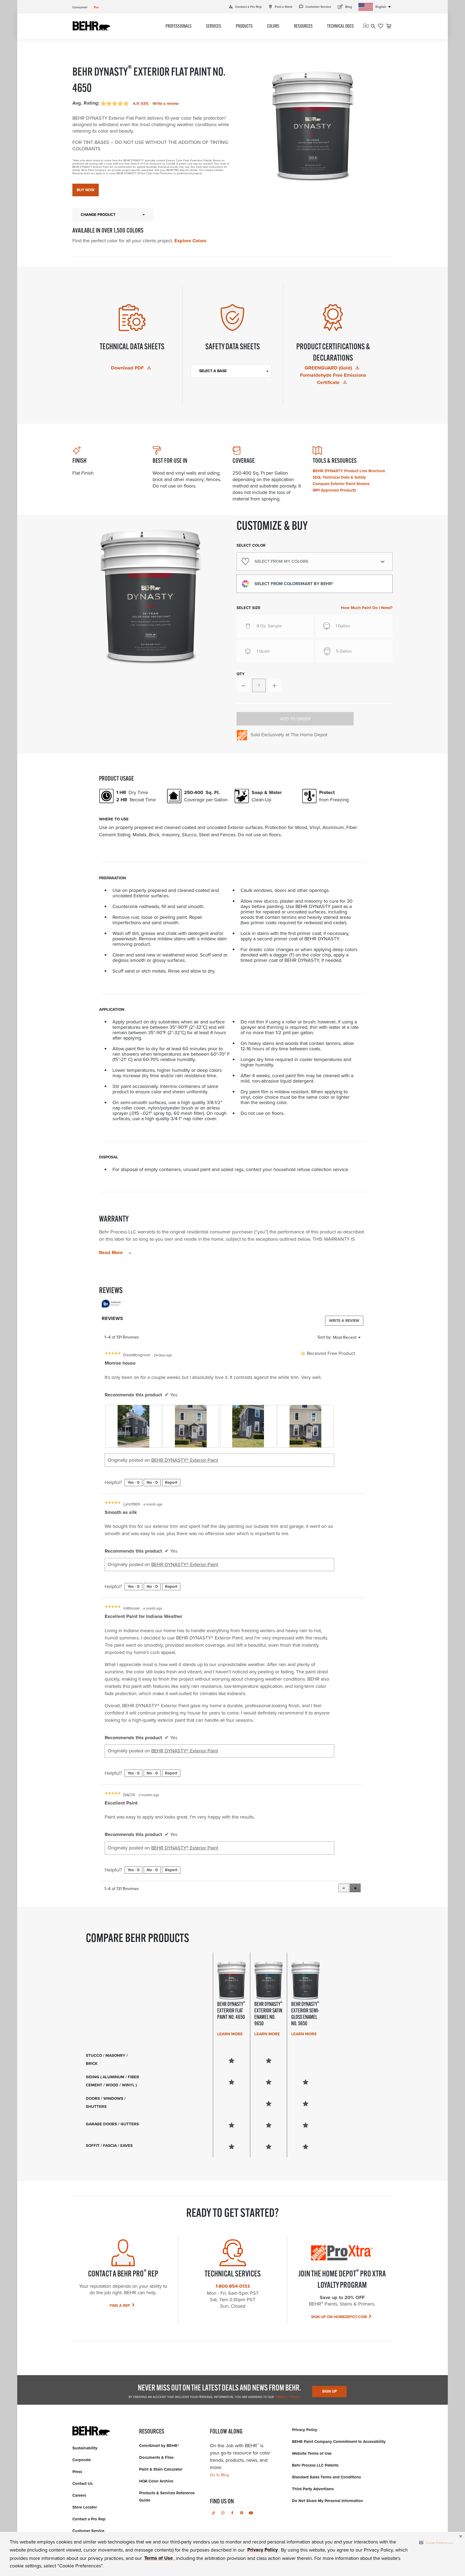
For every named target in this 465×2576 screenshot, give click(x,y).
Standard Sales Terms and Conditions (326, 2477)
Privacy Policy (288, 2397)
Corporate (82, 2460)
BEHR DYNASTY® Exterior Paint (185, 1460)
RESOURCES (303, 27)
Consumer (80, 7)
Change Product (98, 215)
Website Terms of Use (312, 2453)
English (384, 7)
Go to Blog (219, 2475)
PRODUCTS (244, 27)
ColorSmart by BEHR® (159, 2446)
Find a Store (280, 7)
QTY (241, 674)
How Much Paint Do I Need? (367, 608)
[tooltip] (112, 1304)
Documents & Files (156, 2457)
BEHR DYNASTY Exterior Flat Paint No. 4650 (231, 2011)
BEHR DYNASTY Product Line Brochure (349, 471)
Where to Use (114, 819)
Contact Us (82, 2484)
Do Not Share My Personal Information (327, 2501)
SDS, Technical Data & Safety (339, 477)
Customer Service (315, 7)
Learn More (230, 2034)
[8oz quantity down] (243, 685)
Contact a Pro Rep (245, 7)
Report (171, 1482)
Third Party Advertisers (313, 2489)
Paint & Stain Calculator (161, 2469)
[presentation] (133, 1426)
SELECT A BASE (213, 371)
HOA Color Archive (156, 2481)
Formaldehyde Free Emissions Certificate (333, 379)
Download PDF (128, 368)
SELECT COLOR (251, 545)
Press (77, 2472)
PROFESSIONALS (179, 27)
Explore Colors (190, 241)
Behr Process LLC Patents (315, 2465)
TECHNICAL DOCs (340, 27)
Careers (79, 2495)
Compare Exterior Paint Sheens (341, 484)
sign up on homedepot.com (339, 2317)
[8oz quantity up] (274, 685)
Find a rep (120, 2306)
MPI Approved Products (334, 490)
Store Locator (85, 2507)
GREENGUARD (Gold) (329, 368)
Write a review (166, 104)
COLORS (273, 27)
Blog (345, 7)
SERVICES (214, 27)
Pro (96, 7)
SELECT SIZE (249, 608)
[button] (436, 2543)
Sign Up (330, 2391)
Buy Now (86, 190)
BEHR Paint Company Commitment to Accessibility (339, 2442)
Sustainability (85, 2448)
